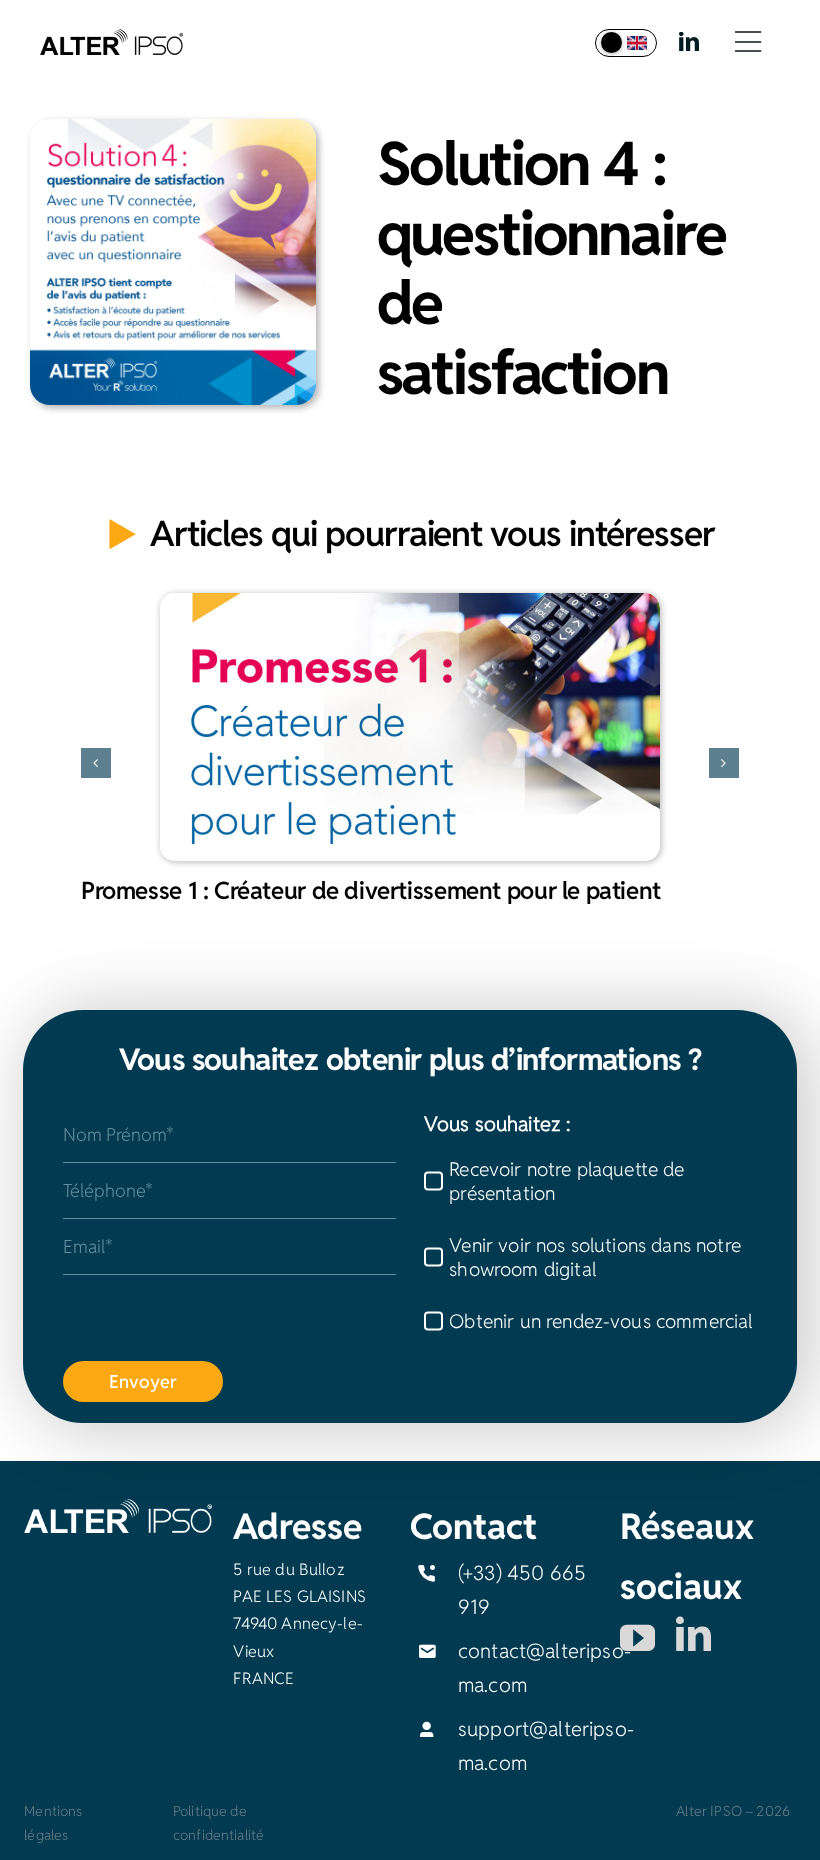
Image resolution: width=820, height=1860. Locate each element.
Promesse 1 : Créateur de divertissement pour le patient (371, 890)
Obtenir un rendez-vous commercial (600, 1321)
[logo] (111, 39)
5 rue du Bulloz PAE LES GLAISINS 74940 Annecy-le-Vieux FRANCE (299, 1624)
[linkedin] (689, 42)
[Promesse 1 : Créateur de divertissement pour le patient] (410, 727)
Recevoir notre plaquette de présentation (566, 1181)
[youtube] (637, 1637)
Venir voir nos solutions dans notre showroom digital (595, 1257)
